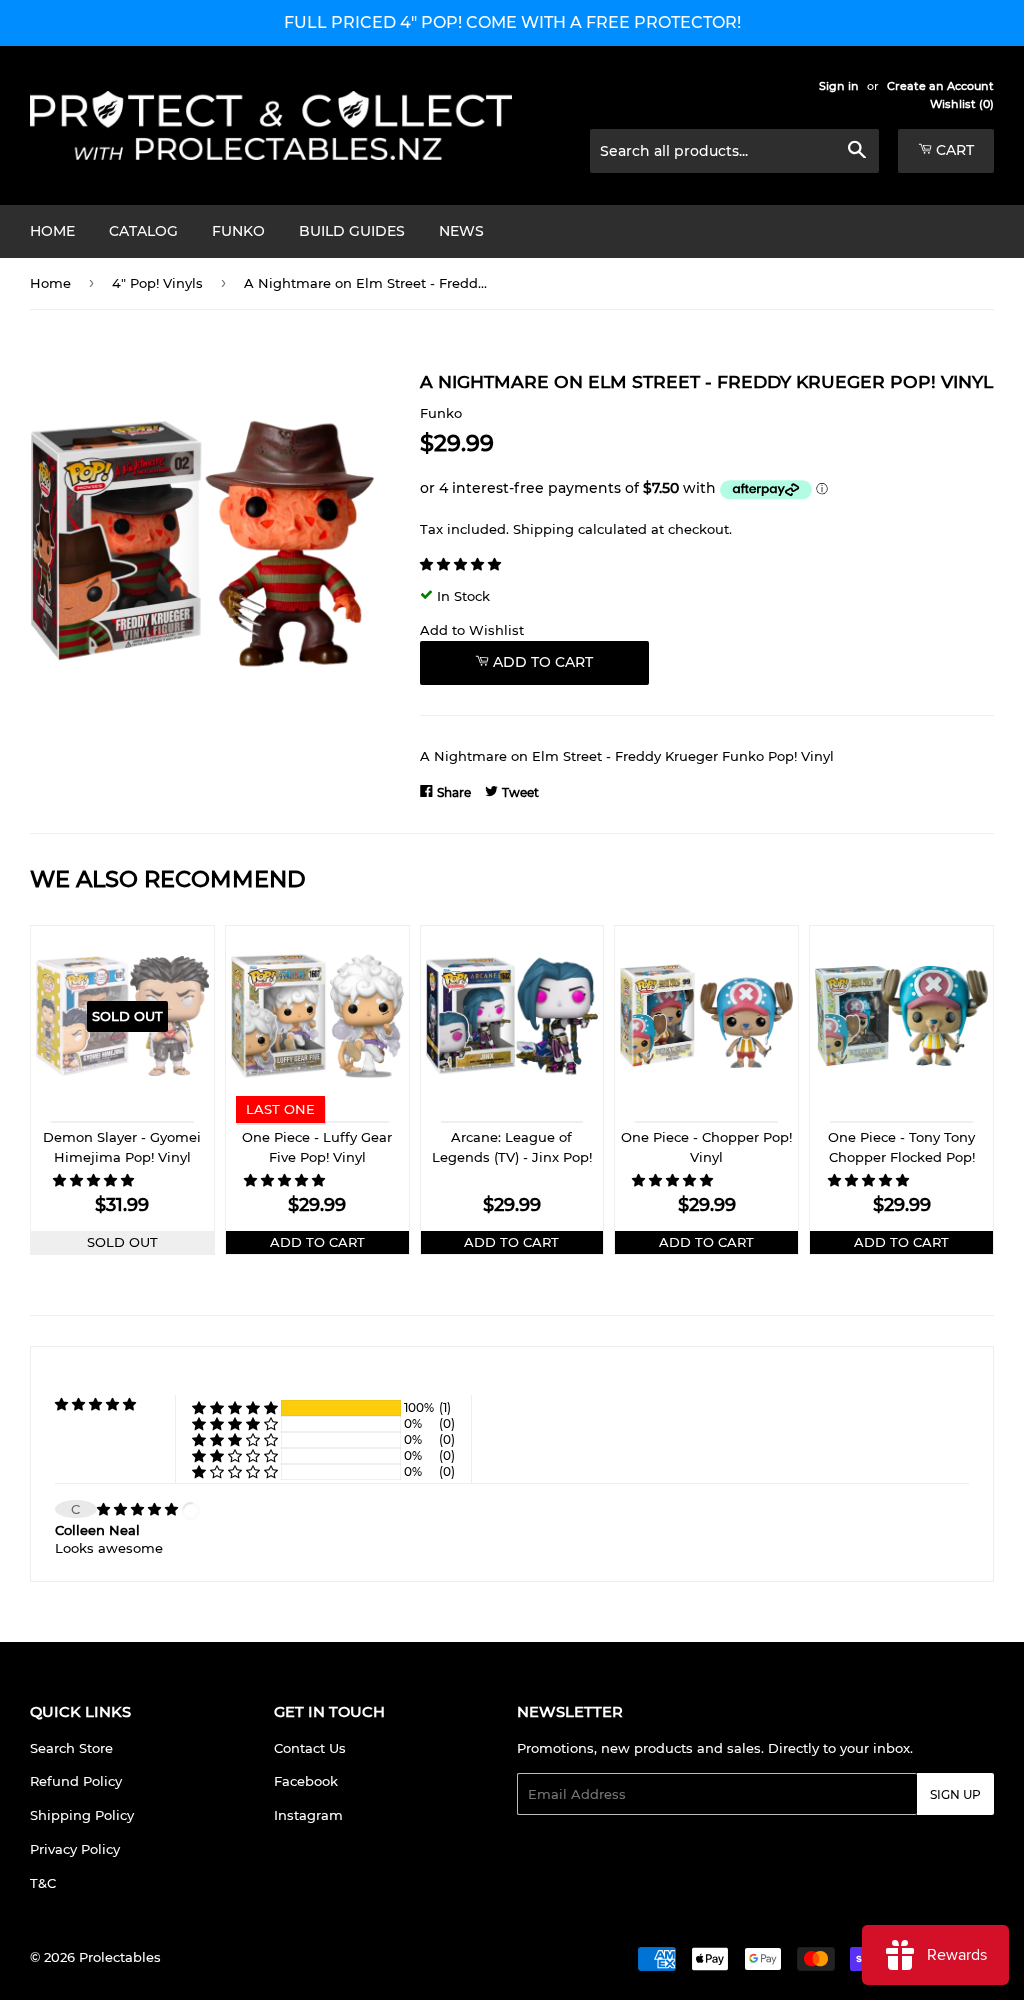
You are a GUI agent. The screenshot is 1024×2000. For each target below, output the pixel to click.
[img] (139, 1509)
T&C (43, 1883)
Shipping (543, 529)
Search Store (71, 1748)
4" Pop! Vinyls (157, 283)
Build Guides (352, 231)
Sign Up (955, 1794)
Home (52, 231)
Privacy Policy (75, 1849)
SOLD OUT (122, 1242)
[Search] (856, 152)
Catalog (143, 231)
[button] (462, 564)
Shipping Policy (82, 1815)
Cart (953, 150)
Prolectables (120, 1957)
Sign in (839, 86)
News (461, 231)
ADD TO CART (317, 1242)
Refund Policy (76, 1781)
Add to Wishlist (472, 630)
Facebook (306, 1781)
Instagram (308, 1815)
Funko (238, 231)
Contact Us (310, 1748)
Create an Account (940, 86)
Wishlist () (962, 104)
